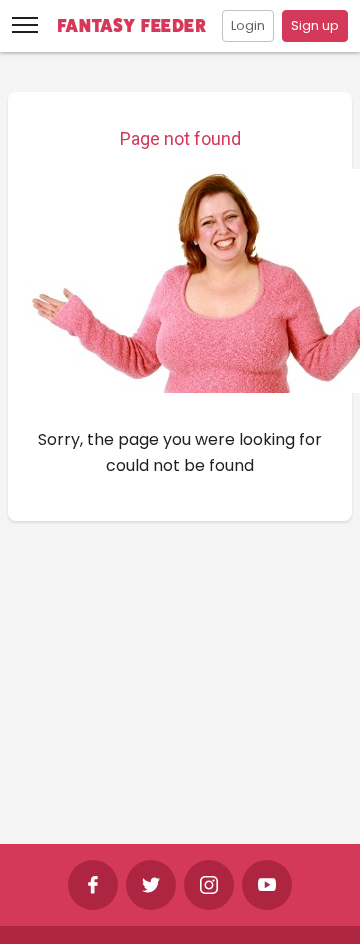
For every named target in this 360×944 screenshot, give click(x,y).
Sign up (315, 25)
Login (248, 25)
